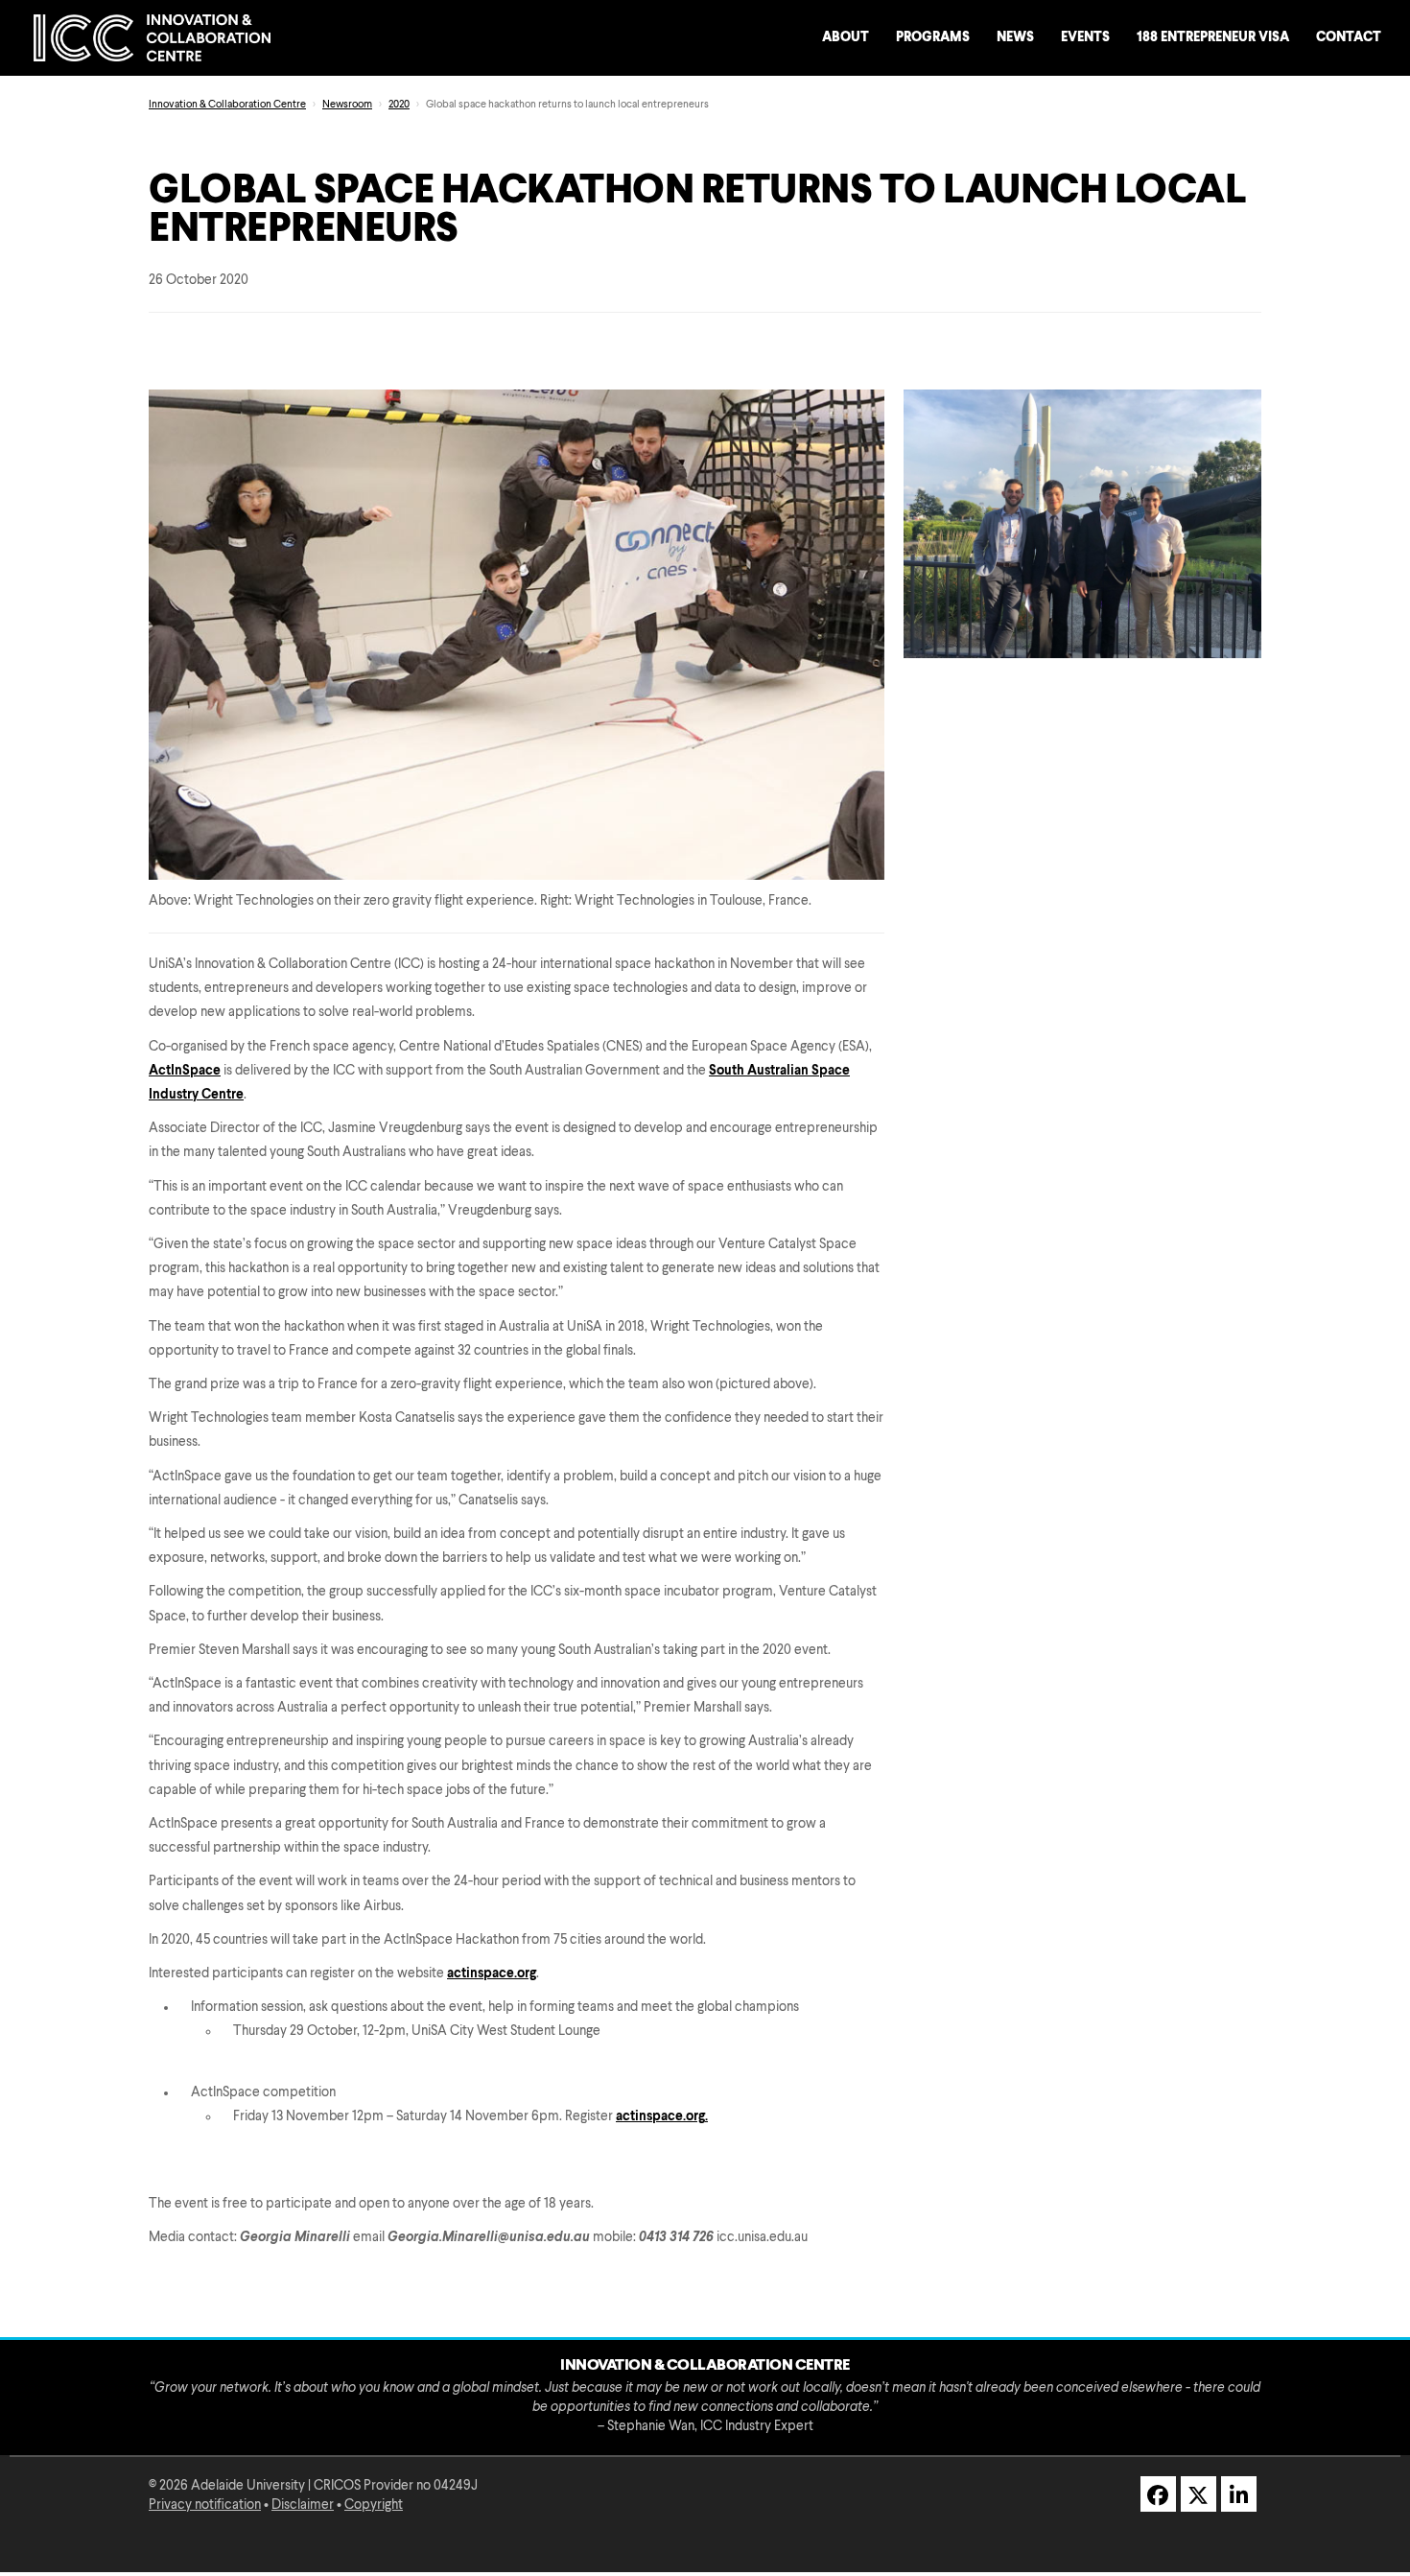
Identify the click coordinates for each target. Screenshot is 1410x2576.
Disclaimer (303, 2505)
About (846, 37)
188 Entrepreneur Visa (1213, 37)
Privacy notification (205, 2505)
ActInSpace (185, 1071)
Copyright (374, 2505)
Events (1085, 37)
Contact (1349, 37)
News (1015, 37)
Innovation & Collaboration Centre (227, 105)
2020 (399, 105)
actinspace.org (492, 1973)
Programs (933, 37)
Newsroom (347, 105)
